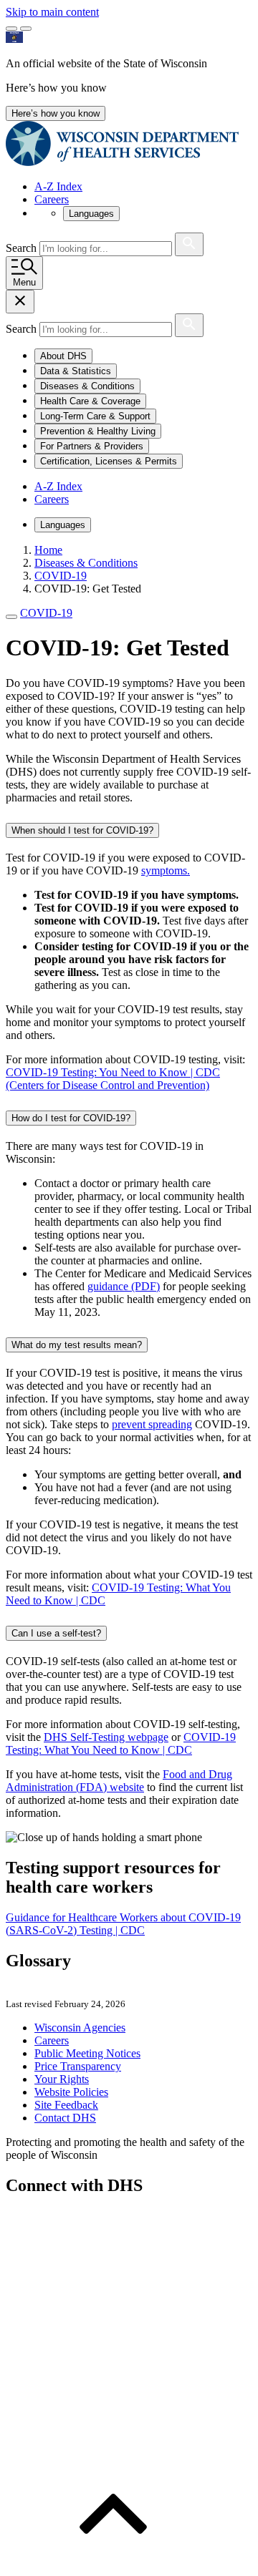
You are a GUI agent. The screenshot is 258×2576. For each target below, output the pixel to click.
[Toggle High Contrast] (26, 29)
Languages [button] (91, 214)
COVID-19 (46, 613)
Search (23, 248)
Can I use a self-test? (56, 1633)
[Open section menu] (11, 617)
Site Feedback (66, 2105)
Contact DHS (65, 2118)
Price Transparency (78, 2066)
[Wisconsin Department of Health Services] (122, 162)
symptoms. (166, 870)
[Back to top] (113, 2563)
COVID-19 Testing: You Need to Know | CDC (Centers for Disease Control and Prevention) (113, 1079)
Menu (24, 282)
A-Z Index (58, 186)
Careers (52, 199)
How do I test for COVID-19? (71, 1118)
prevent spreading (152, 1424)
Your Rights (62, 2079)
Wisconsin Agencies (80, 2028)
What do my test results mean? (77, 1345)
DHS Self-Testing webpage (106, 1737)
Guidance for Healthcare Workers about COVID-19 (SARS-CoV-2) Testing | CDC (123, 1924)
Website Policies (71, 2092)
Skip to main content (52, 12)
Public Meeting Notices (87, 2053)
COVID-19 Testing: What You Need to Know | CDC (121, 1743)
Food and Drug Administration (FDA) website (119, 1781)
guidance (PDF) (124, 1286)
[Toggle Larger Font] (11, 29)
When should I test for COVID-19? (82, 830)
